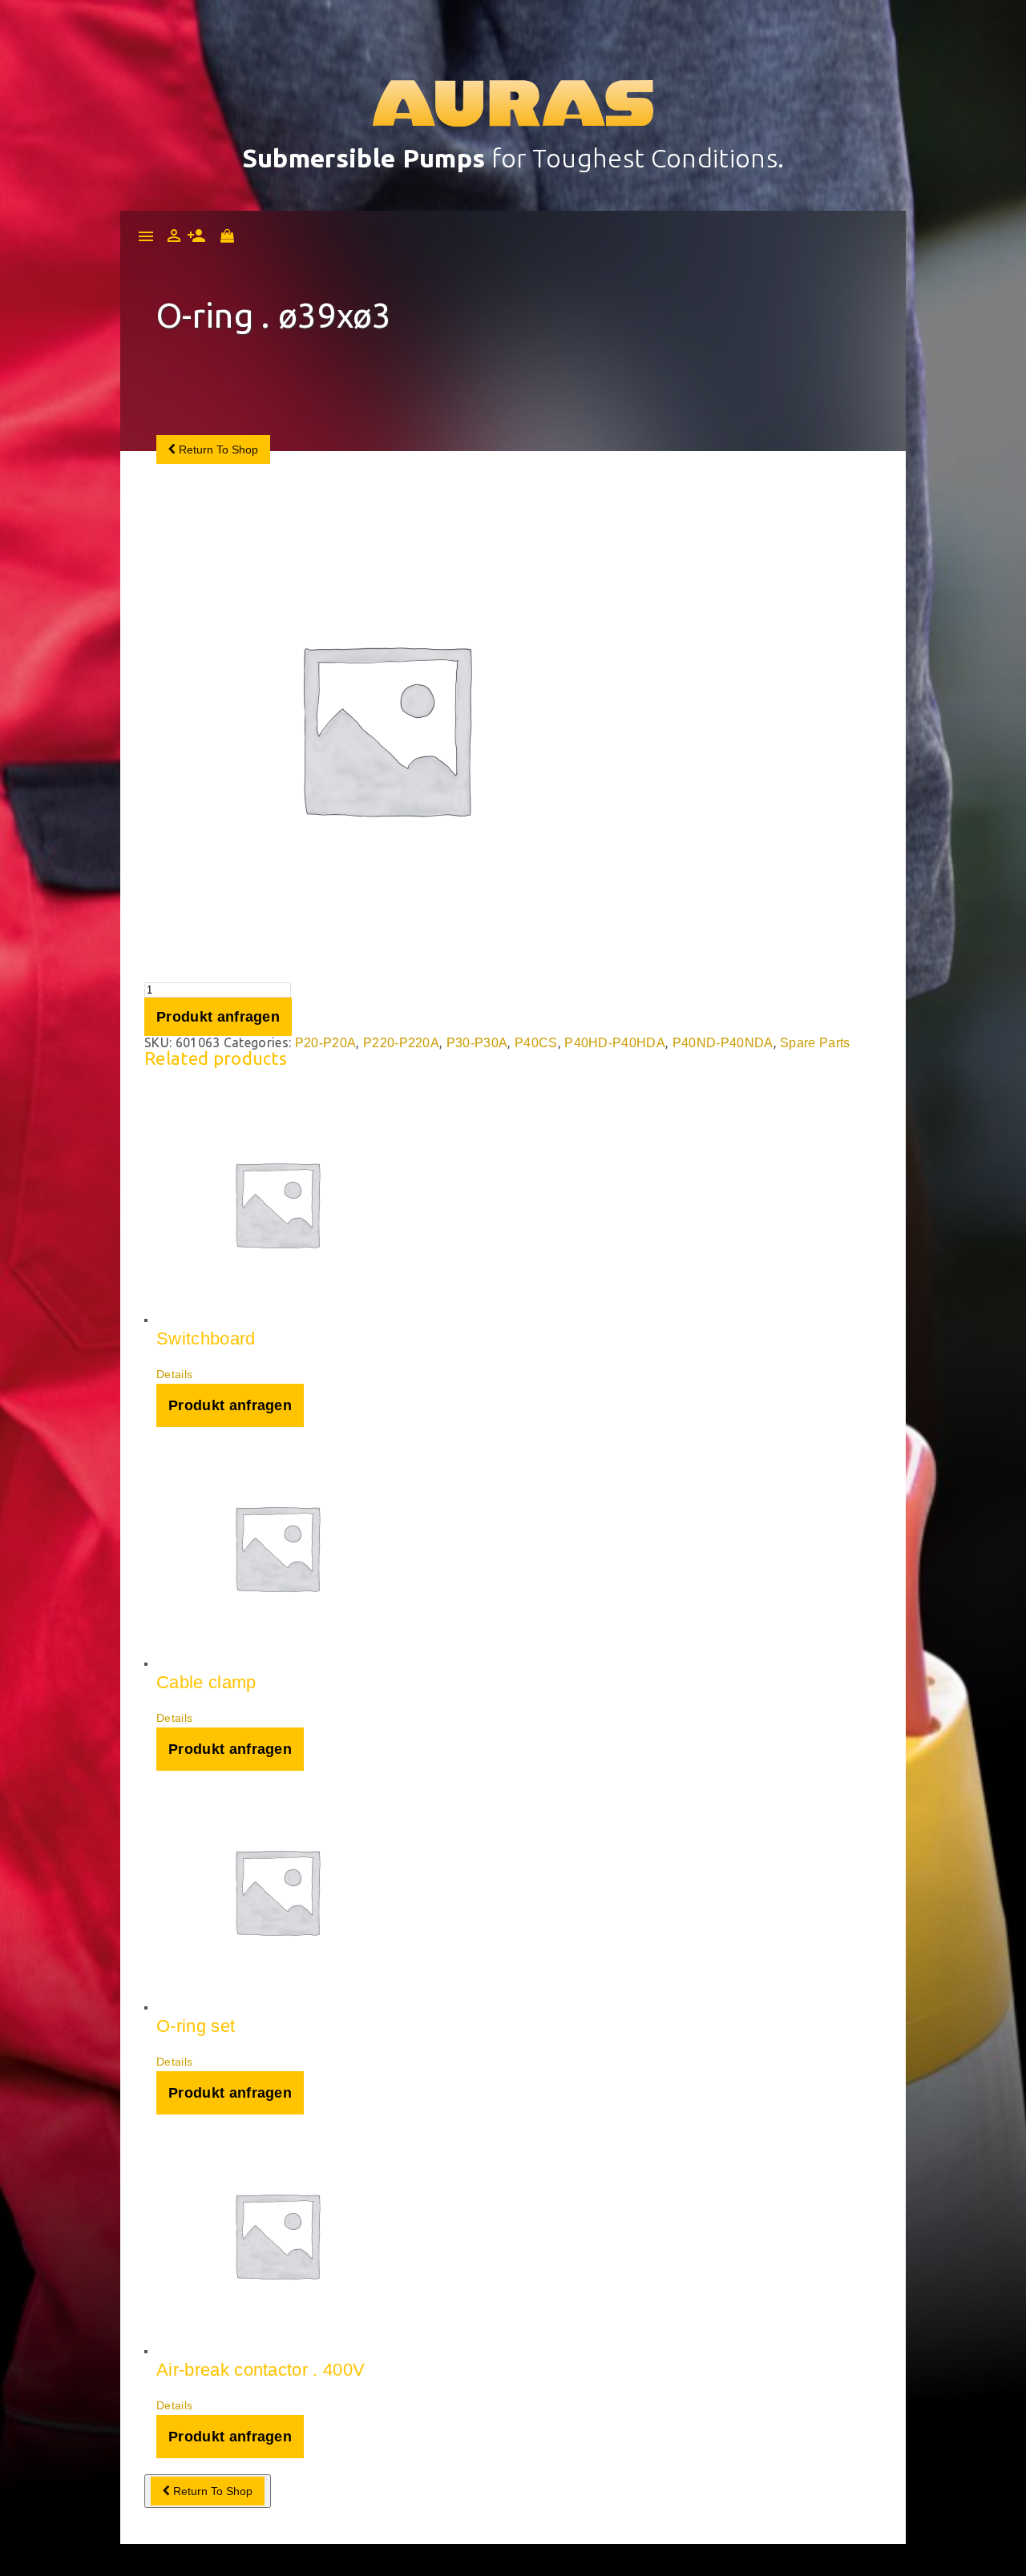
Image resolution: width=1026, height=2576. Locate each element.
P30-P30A (477, 1043)
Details (174, 1374)
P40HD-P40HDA (615, 1043)
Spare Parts (815, 1043)
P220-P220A (401, 1043)
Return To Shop (217, 449)
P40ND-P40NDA (723, 1043)
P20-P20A (326, 1043)
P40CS (536, 1043)
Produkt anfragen (218, 1017)
